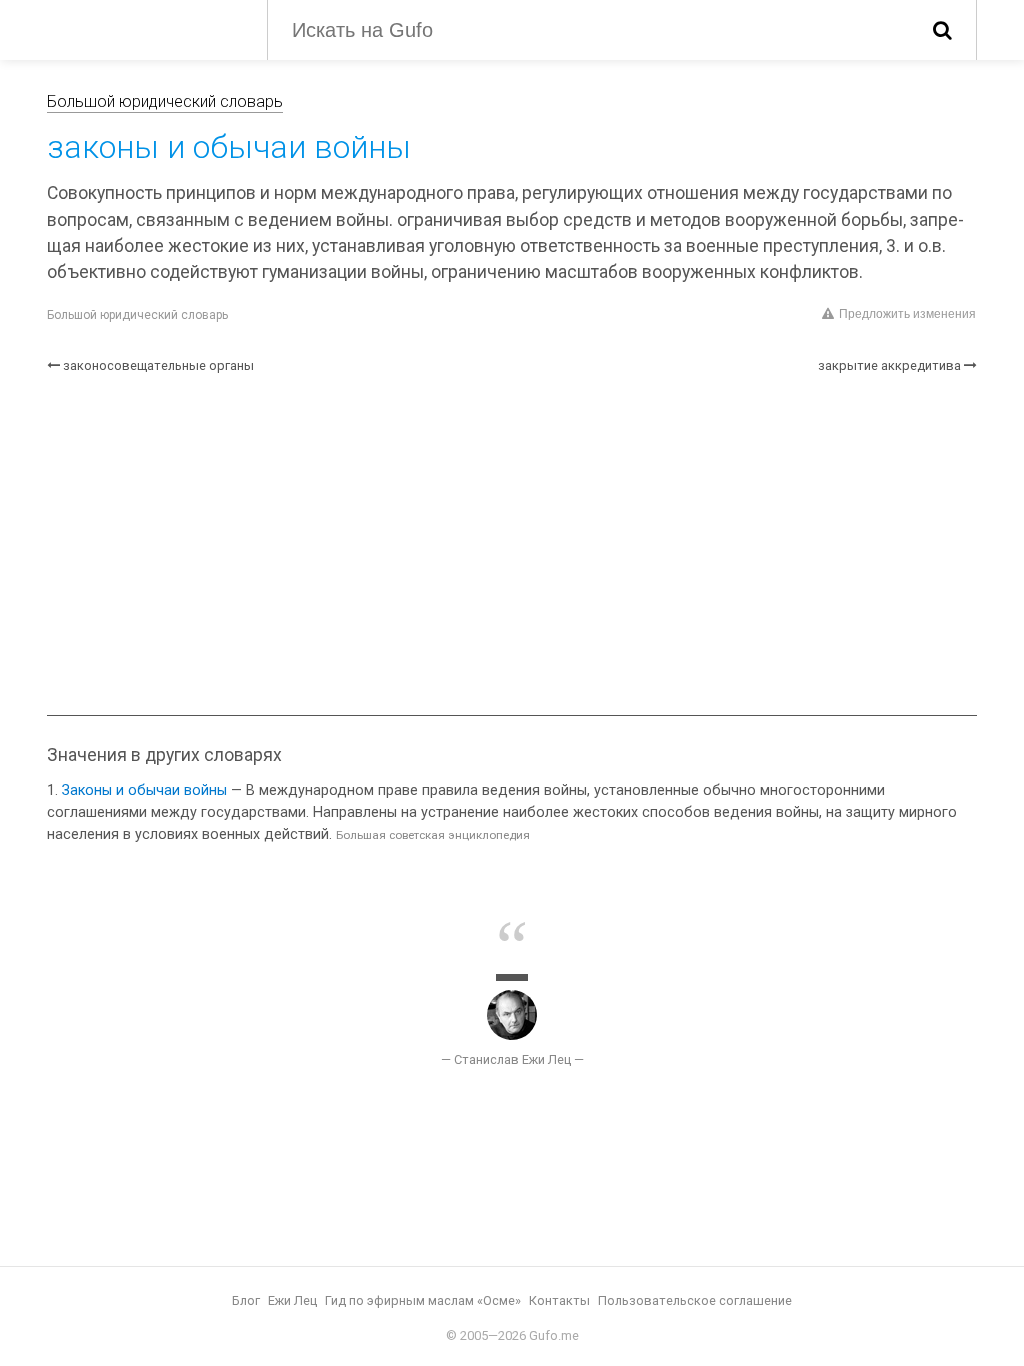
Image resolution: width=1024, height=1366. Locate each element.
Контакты (559, 1300)
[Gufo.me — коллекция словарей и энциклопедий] (142, 28)
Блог (246, 1300)
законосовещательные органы (158, 365)
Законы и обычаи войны (144, 790)
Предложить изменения (907, 314)
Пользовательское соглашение (695, 1300)
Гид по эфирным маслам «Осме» (423, 1300)
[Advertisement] (512, 545)
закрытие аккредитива (889, 365)
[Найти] (942, 30)
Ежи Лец (292, 1300)
